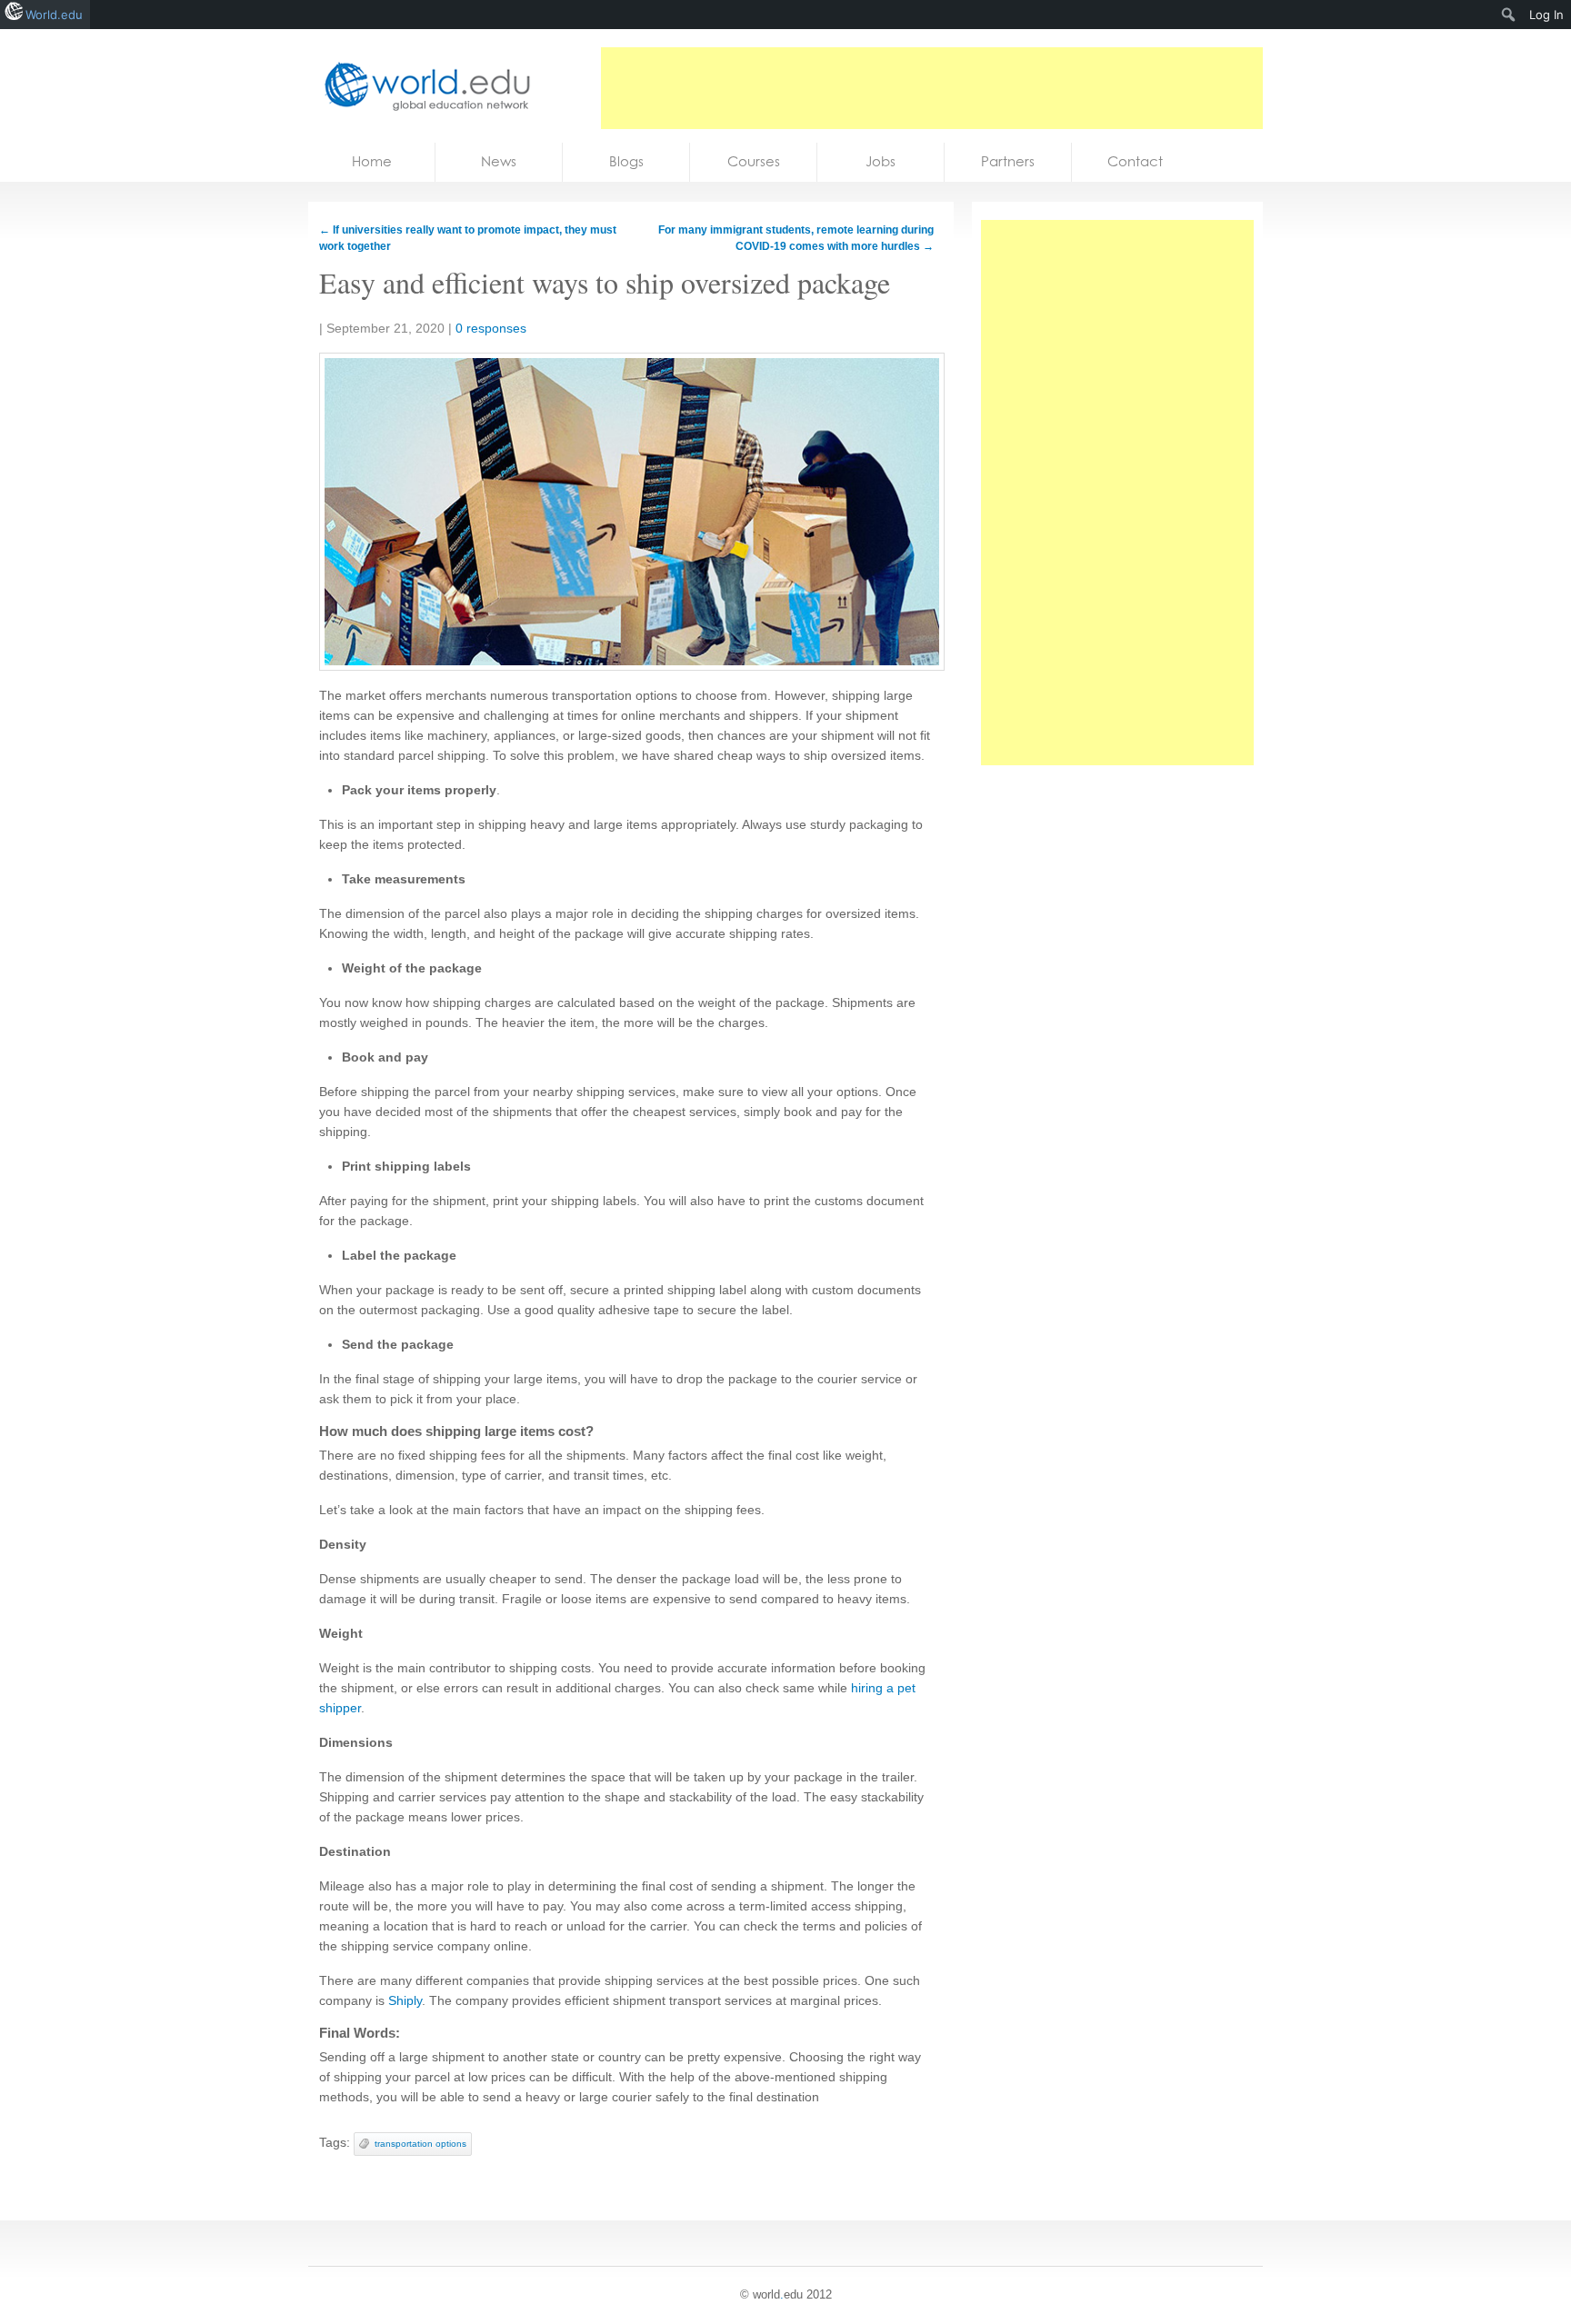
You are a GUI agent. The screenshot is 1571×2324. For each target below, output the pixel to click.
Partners (1008, 161)
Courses (754, 161)
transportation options (420, 2144)
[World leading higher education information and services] (422, 86)
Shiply (405, 2000)
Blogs (626, 161)
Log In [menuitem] (1546, 15)
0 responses (491, 328)
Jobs (881, 161)
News (499, 161)
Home (372, 161)
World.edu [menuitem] (54, 15)
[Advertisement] (932, 88)
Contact (1135, 161)
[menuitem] (1509, 15)
